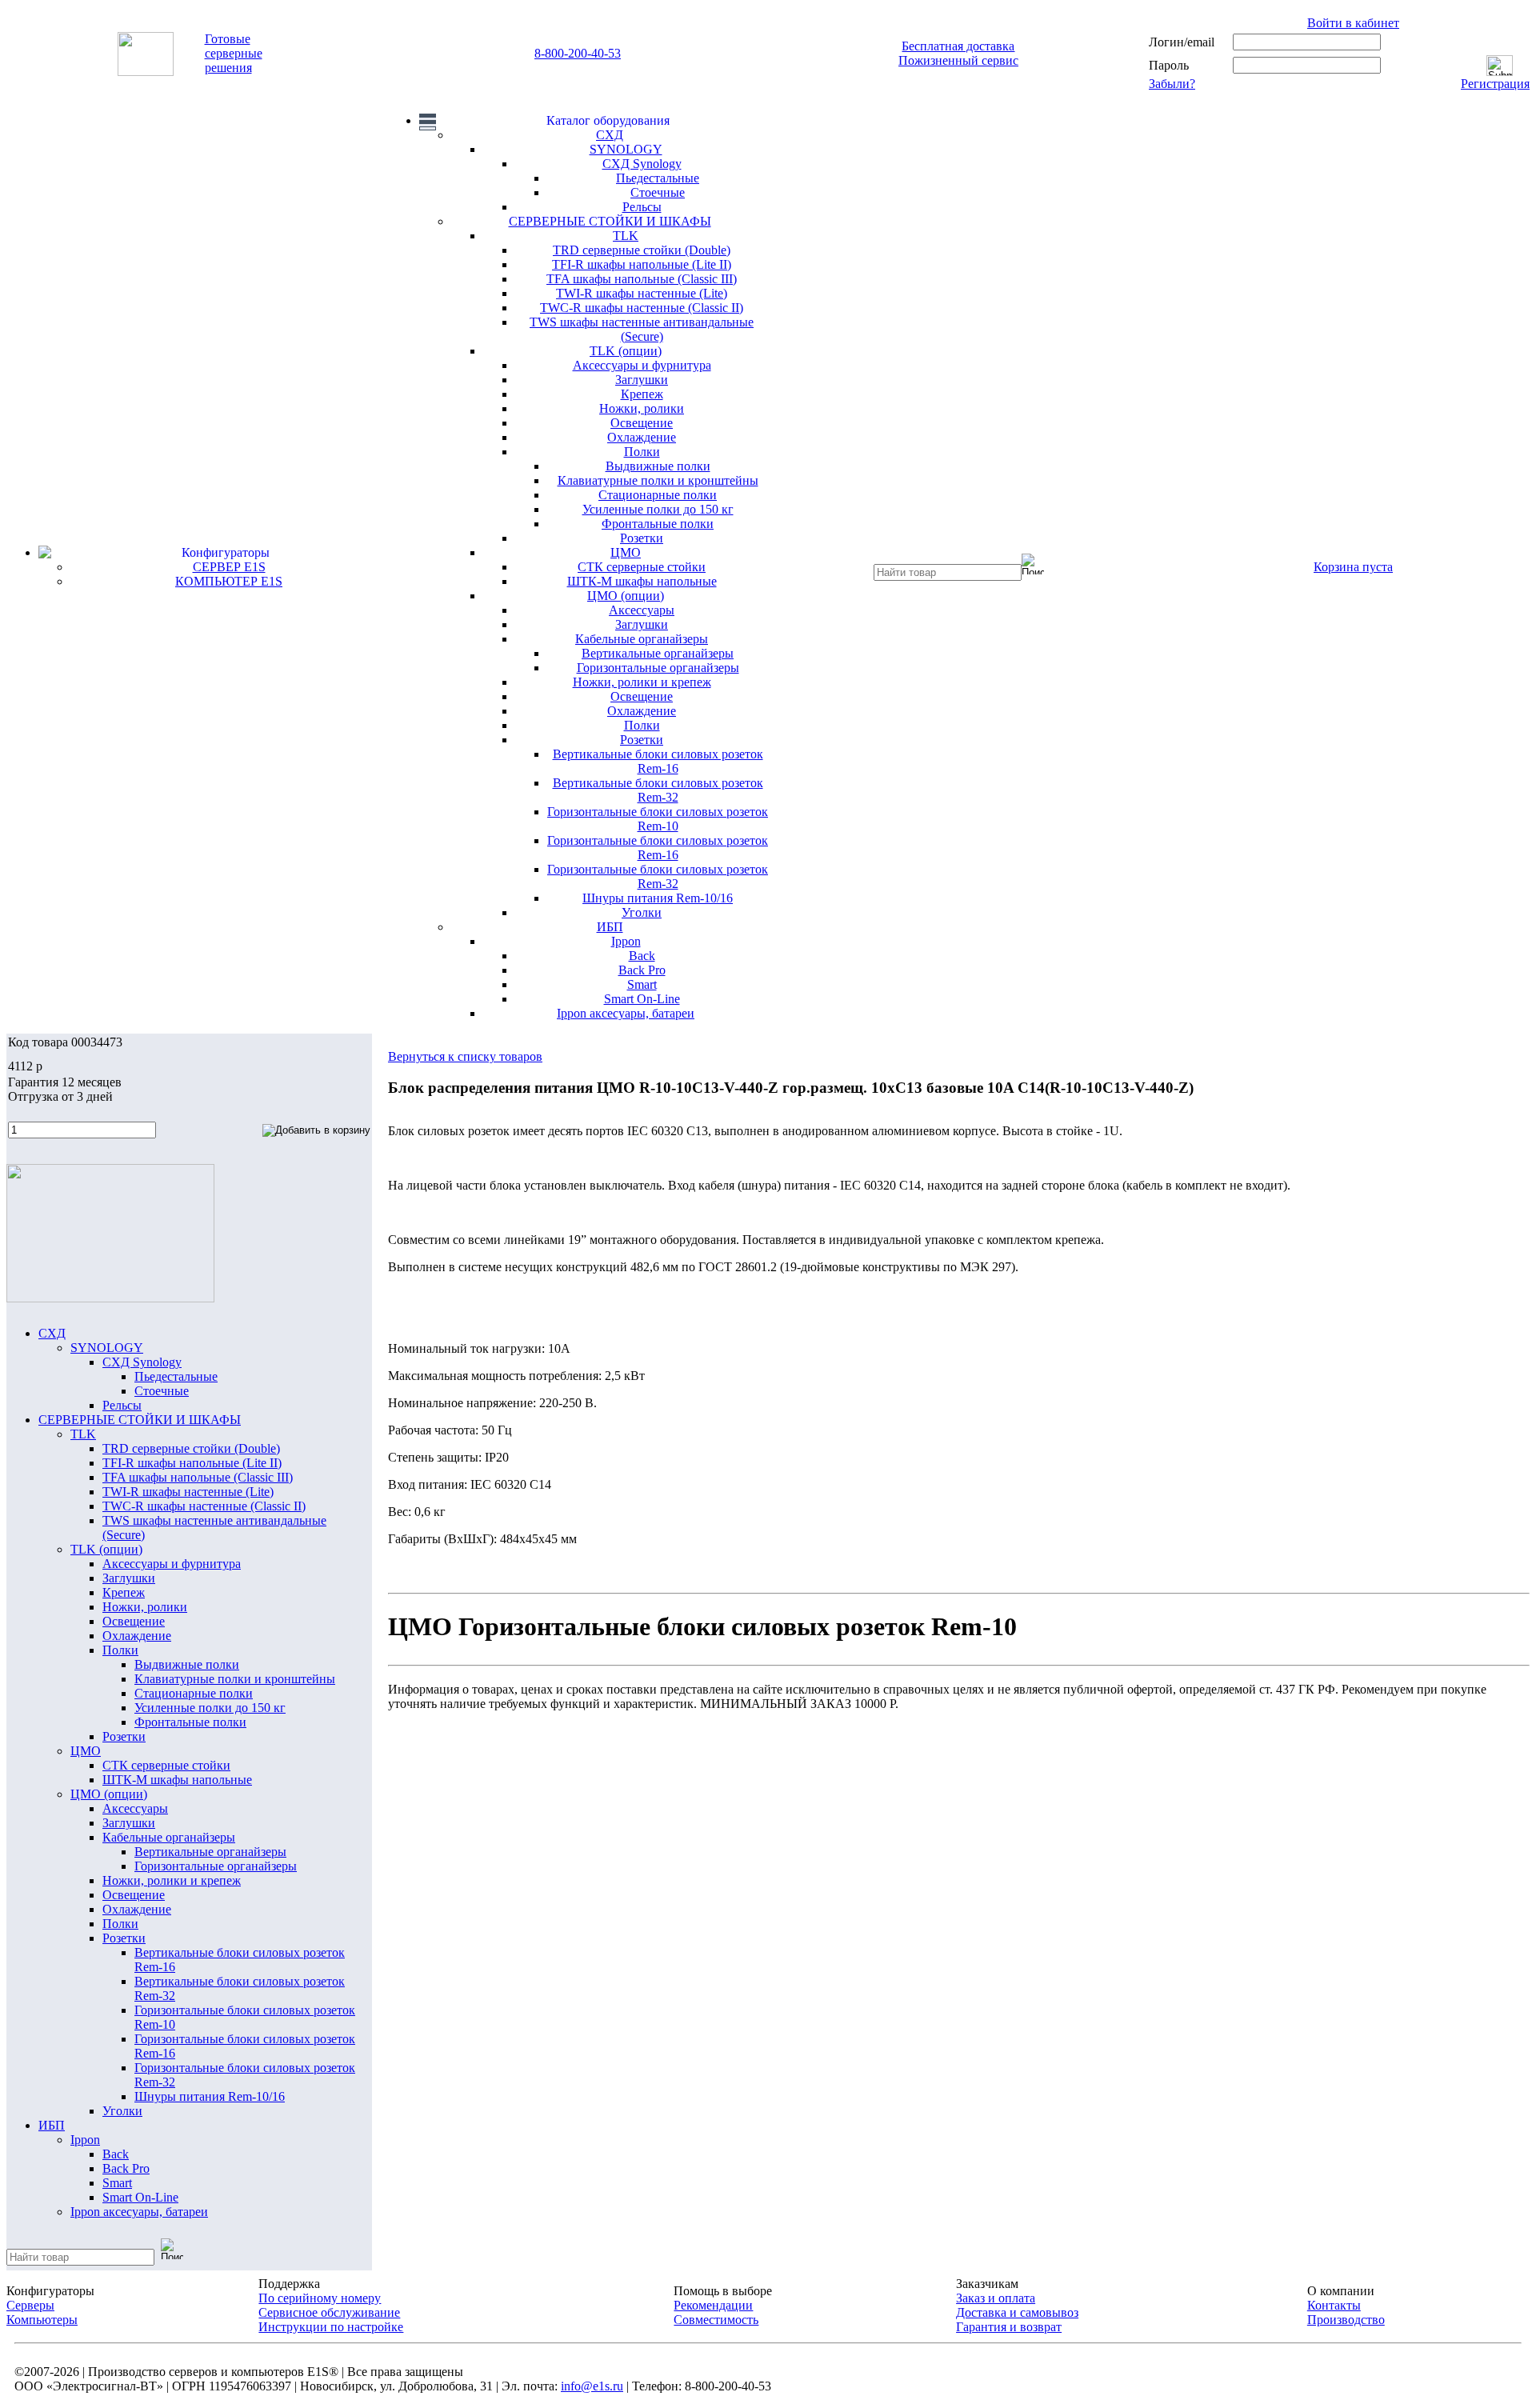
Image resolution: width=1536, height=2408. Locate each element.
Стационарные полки (658, 495)
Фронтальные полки (658, 524)
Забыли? (1172, 84)
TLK (626, 236)
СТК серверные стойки (642, 567)
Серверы (30, 2305)
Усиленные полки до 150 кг (658, 509)
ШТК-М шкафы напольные (642, 581)
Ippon (626, 941)
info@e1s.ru (592, 2386)
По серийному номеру (320, 2298)
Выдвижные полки (658, 466)
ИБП (610, 927)
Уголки (642, 912)
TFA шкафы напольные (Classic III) (642, 279)
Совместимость (716, 2320)
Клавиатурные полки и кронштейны (658, 480)
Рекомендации (713, 2305)
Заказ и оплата (996, 2298)
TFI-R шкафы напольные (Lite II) (642, 264)
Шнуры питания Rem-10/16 (658, 898)
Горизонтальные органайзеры (658, 668)
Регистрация (1495, 84)
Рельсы (642, 207)
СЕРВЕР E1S (229, 567)
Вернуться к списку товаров (465, 1056)
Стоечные (658, 192)
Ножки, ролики (642, 408)
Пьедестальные (658, 178)
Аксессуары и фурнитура (642, 365)
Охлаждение (642, 437)
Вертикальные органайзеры (658, 653)
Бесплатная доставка (958, 46)
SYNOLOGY (626, 149)
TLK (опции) (626, 351)
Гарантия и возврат (1009, 2327)
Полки (642, 452)
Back (642, 956)
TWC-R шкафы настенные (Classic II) (642, 308)
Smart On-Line (642, 999)
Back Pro (642, 970)
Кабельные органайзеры (642, 639)
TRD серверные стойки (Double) (642, 250)
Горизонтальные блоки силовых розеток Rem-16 (658, 848)
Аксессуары (642, 610)
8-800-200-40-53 (578, 53)
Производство (1346, 2320)
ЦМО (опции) (626, 596)
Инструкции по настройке (331, 2327)
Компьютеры (42, 2320)
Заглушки (642, 380)
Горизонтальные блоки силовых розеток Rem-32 (658, 876)
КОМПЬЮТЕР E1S (229, 581)
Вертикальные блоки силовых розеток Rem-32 (658, 790)
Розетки (642, 538)
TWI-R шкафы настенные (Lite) (642, 293)
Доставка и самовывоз (1017, 2312)
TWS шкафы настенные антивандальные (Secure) (642, 329)
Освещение (642, 423)
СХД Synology (642, 164)
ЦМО (626, 552)
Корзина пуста (1353, 567)
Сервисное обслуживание (329, 2312)
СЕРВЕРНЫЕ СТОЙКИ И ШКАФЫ (610, 221)
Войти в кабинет (1353, 23)
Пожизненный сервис (958, 60)
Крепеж (642, 394)
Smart (642, 984)
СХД (610, 135)
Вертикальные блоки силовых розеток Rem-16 (658, 761)
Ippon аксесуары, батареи (626, 1013)
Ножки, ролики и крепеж (642, 682)
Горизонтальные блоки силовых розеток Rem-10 (658, 819)
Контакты (1334, 2305)
